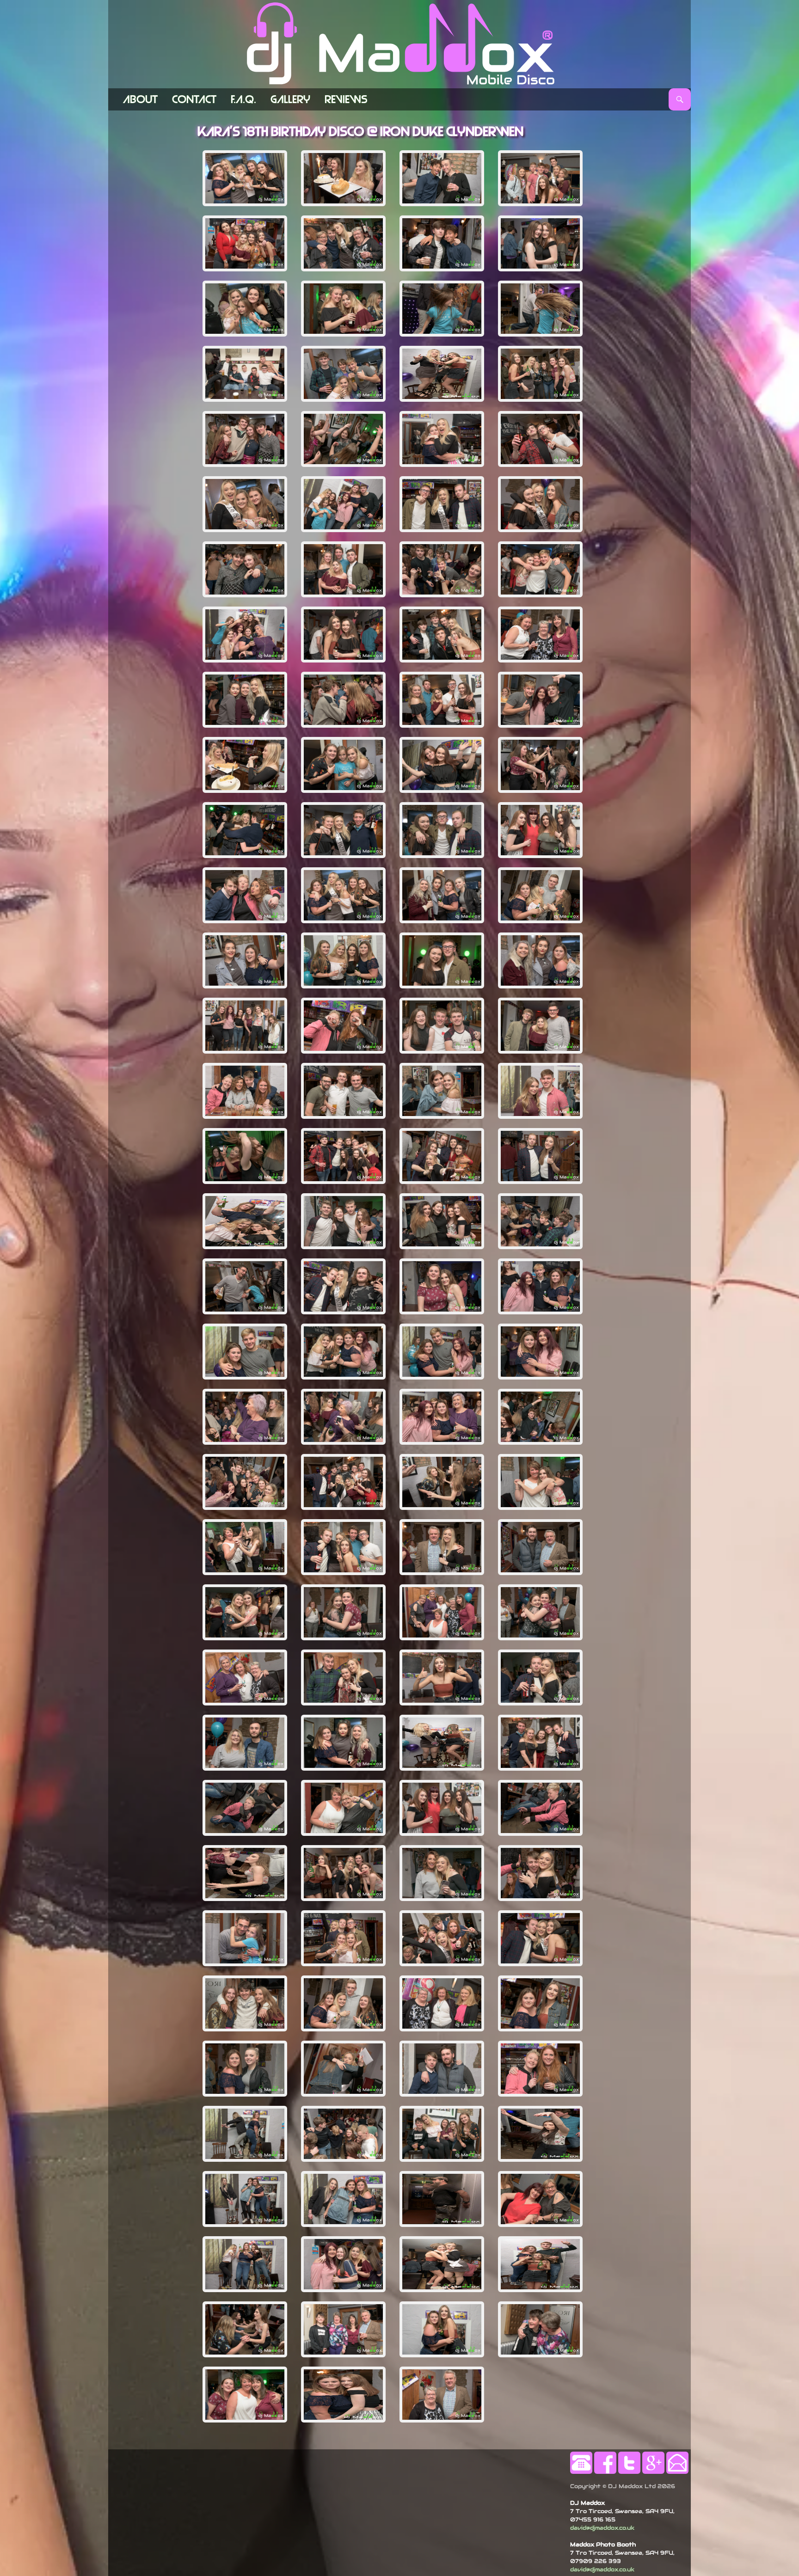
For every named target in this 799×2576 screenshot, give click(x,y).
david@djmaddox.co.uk (602, 2528)
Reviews (346, 99)
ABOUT (140, 99)
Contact (194, 99)
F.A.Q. (243, 99)
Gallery (290, 99)
